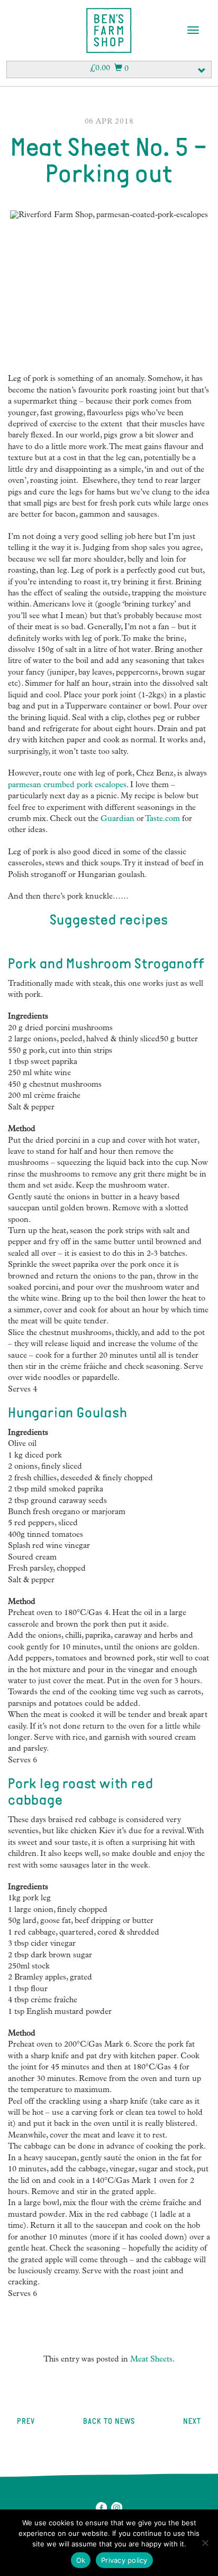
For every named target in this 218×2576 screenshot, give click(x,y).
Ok (81, 2560)
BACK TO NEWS (109, 2422)
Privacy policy (124, 2560)
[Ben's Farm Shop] (109, 31)
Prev (25, 2422)
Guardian (117, 820)
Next (192, 2422)
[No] (205, 2543)
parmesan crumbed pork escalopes (67, 786)
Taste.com (162, 820)
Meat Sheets (151, 2360)
